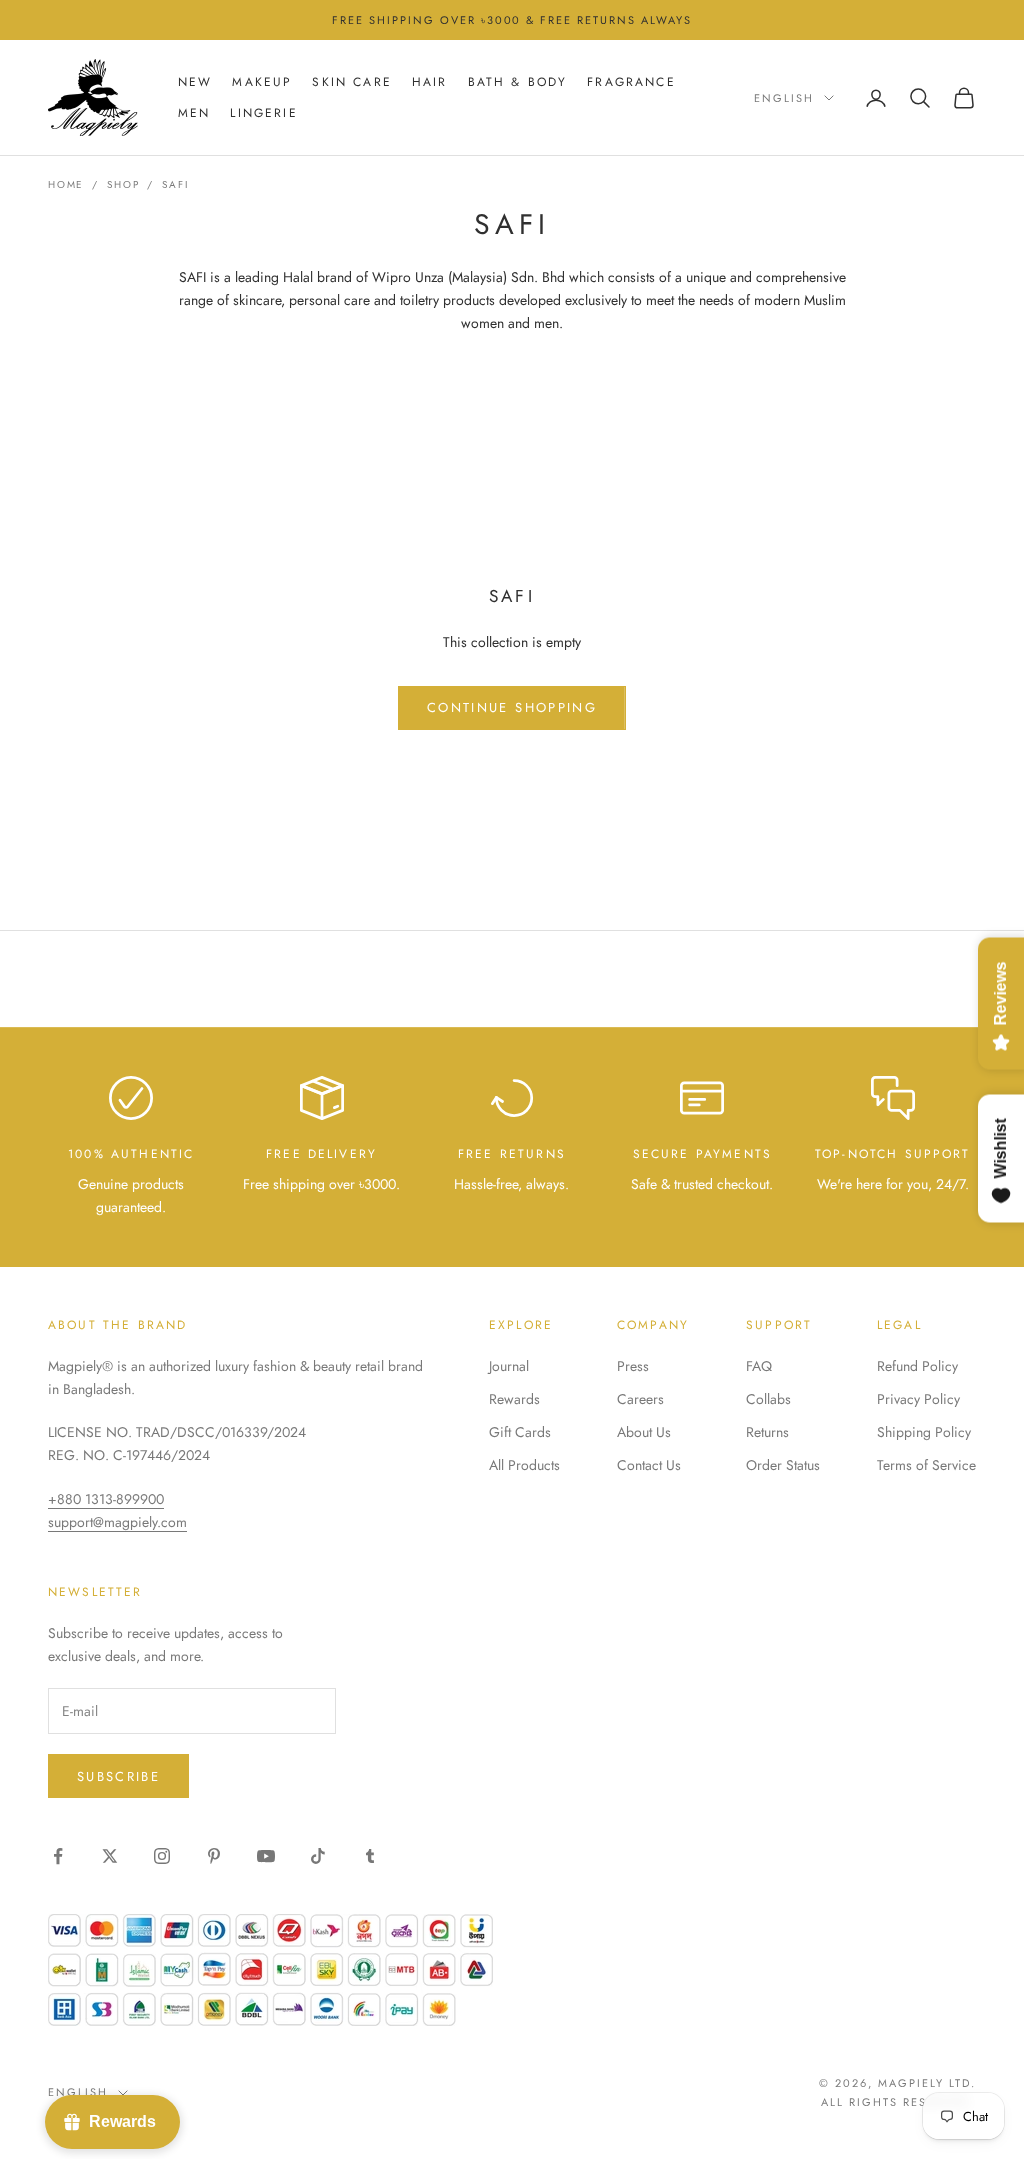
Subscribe (118, 1776)
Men (194, 113)
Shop (123, 184)
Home (66, 184)
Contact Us (649, 1465)
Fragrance (631, 82)
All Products (524, 1465)
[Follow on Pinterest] (214, 1856)
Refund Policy (917, 1366)
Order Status (783, 1465)
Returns (767, 1432)
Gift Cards (520, 1432)
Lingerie (263, 113)
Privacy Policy (918, 1399)
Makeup (262, 82)
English (784, 98)
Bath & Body (518, 82)
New (195, 82)
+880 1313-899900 (106, 1499)
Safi (175, 184)
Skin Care (351, 82)
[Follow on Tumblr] (370, 1856)
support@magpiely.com (117, 1522)
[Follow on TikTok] (318, 1856)
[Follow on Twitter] (110, 1856)
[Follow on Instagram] (162, 1856)
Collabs (768, 1399)
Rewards (514, 1399)
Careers (640, 1399)
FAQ (759, 1366)
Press (633, 1366)
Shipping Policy (924, 1432)
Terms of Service (926, 1465)
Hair (430, 82)
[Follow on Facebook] (58, 1856)
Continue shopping (512, 707)
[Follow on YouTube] (266, 1856)
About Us (644, 1432)
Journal (509, 1366)
